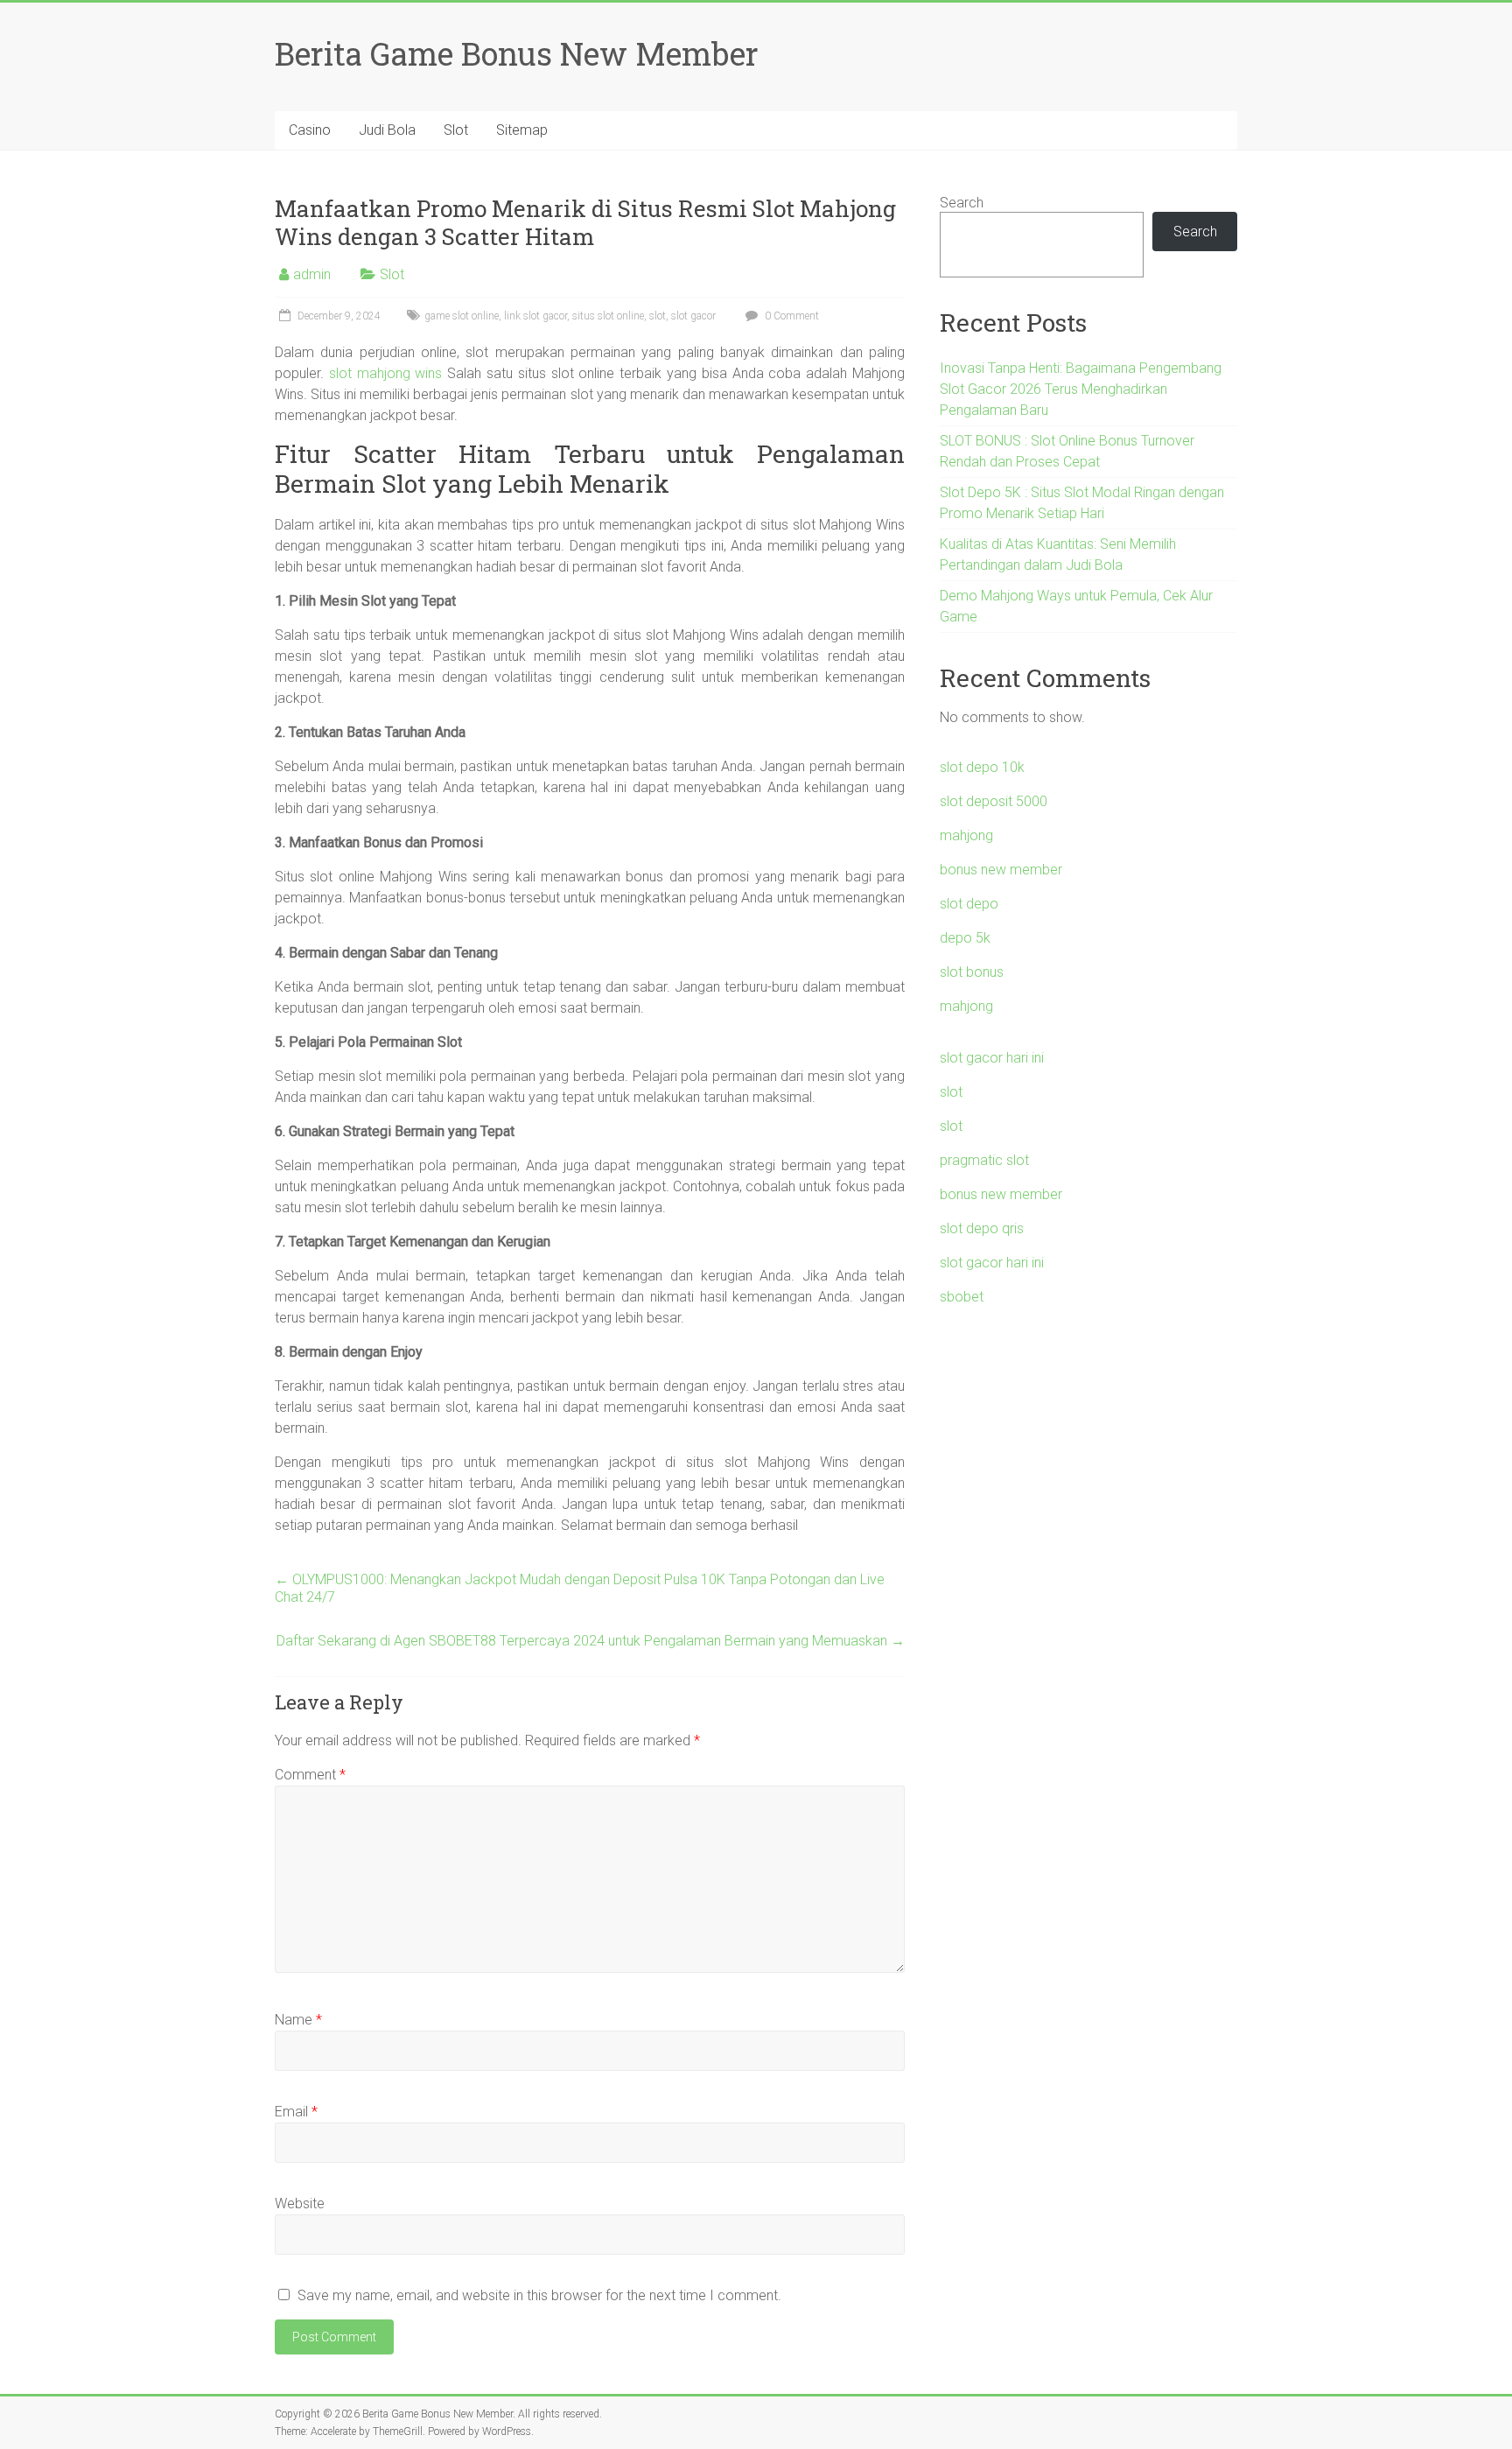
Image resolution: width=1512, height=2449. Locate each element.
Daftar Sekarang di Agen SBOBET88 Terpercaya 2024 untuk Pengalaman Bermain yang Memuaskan (591, 1641)
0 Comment (791, 316)
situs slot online (608, 316)
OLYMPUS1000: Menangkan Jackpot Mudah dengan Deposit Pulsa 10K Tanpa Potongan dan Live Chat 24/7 (580, 1588)
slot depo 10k (982, 767)
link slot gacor (535, 316)
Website (300, 2203)
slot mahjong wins (386, 373)
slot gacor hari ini (992, 1058)
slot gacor (693, 316)
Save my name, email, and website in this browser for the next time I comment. (539, 2295)
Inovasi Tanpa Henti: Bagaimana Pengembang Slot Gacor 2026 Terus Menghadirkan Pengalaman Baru (1081, 389)
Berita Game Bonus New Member (517, 53)
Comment (310, 1775)
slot (658, 316)
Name (298, 2020)
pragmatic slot (984, 1160)
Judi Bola (387, 130)
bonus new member (1001, 870)
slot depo (969, 904)
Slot (456, 130)
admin (312, 274)
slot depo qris (982, 1228)
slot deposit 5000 (994, 801)
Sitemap (522, 130)
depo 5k (965, 938)
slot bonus (972, 972)
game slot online (462, 316)
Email (296, 2112)
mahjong (966, 835)
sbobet (962, 1297)
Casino (310, 130)
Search (962, 203)
